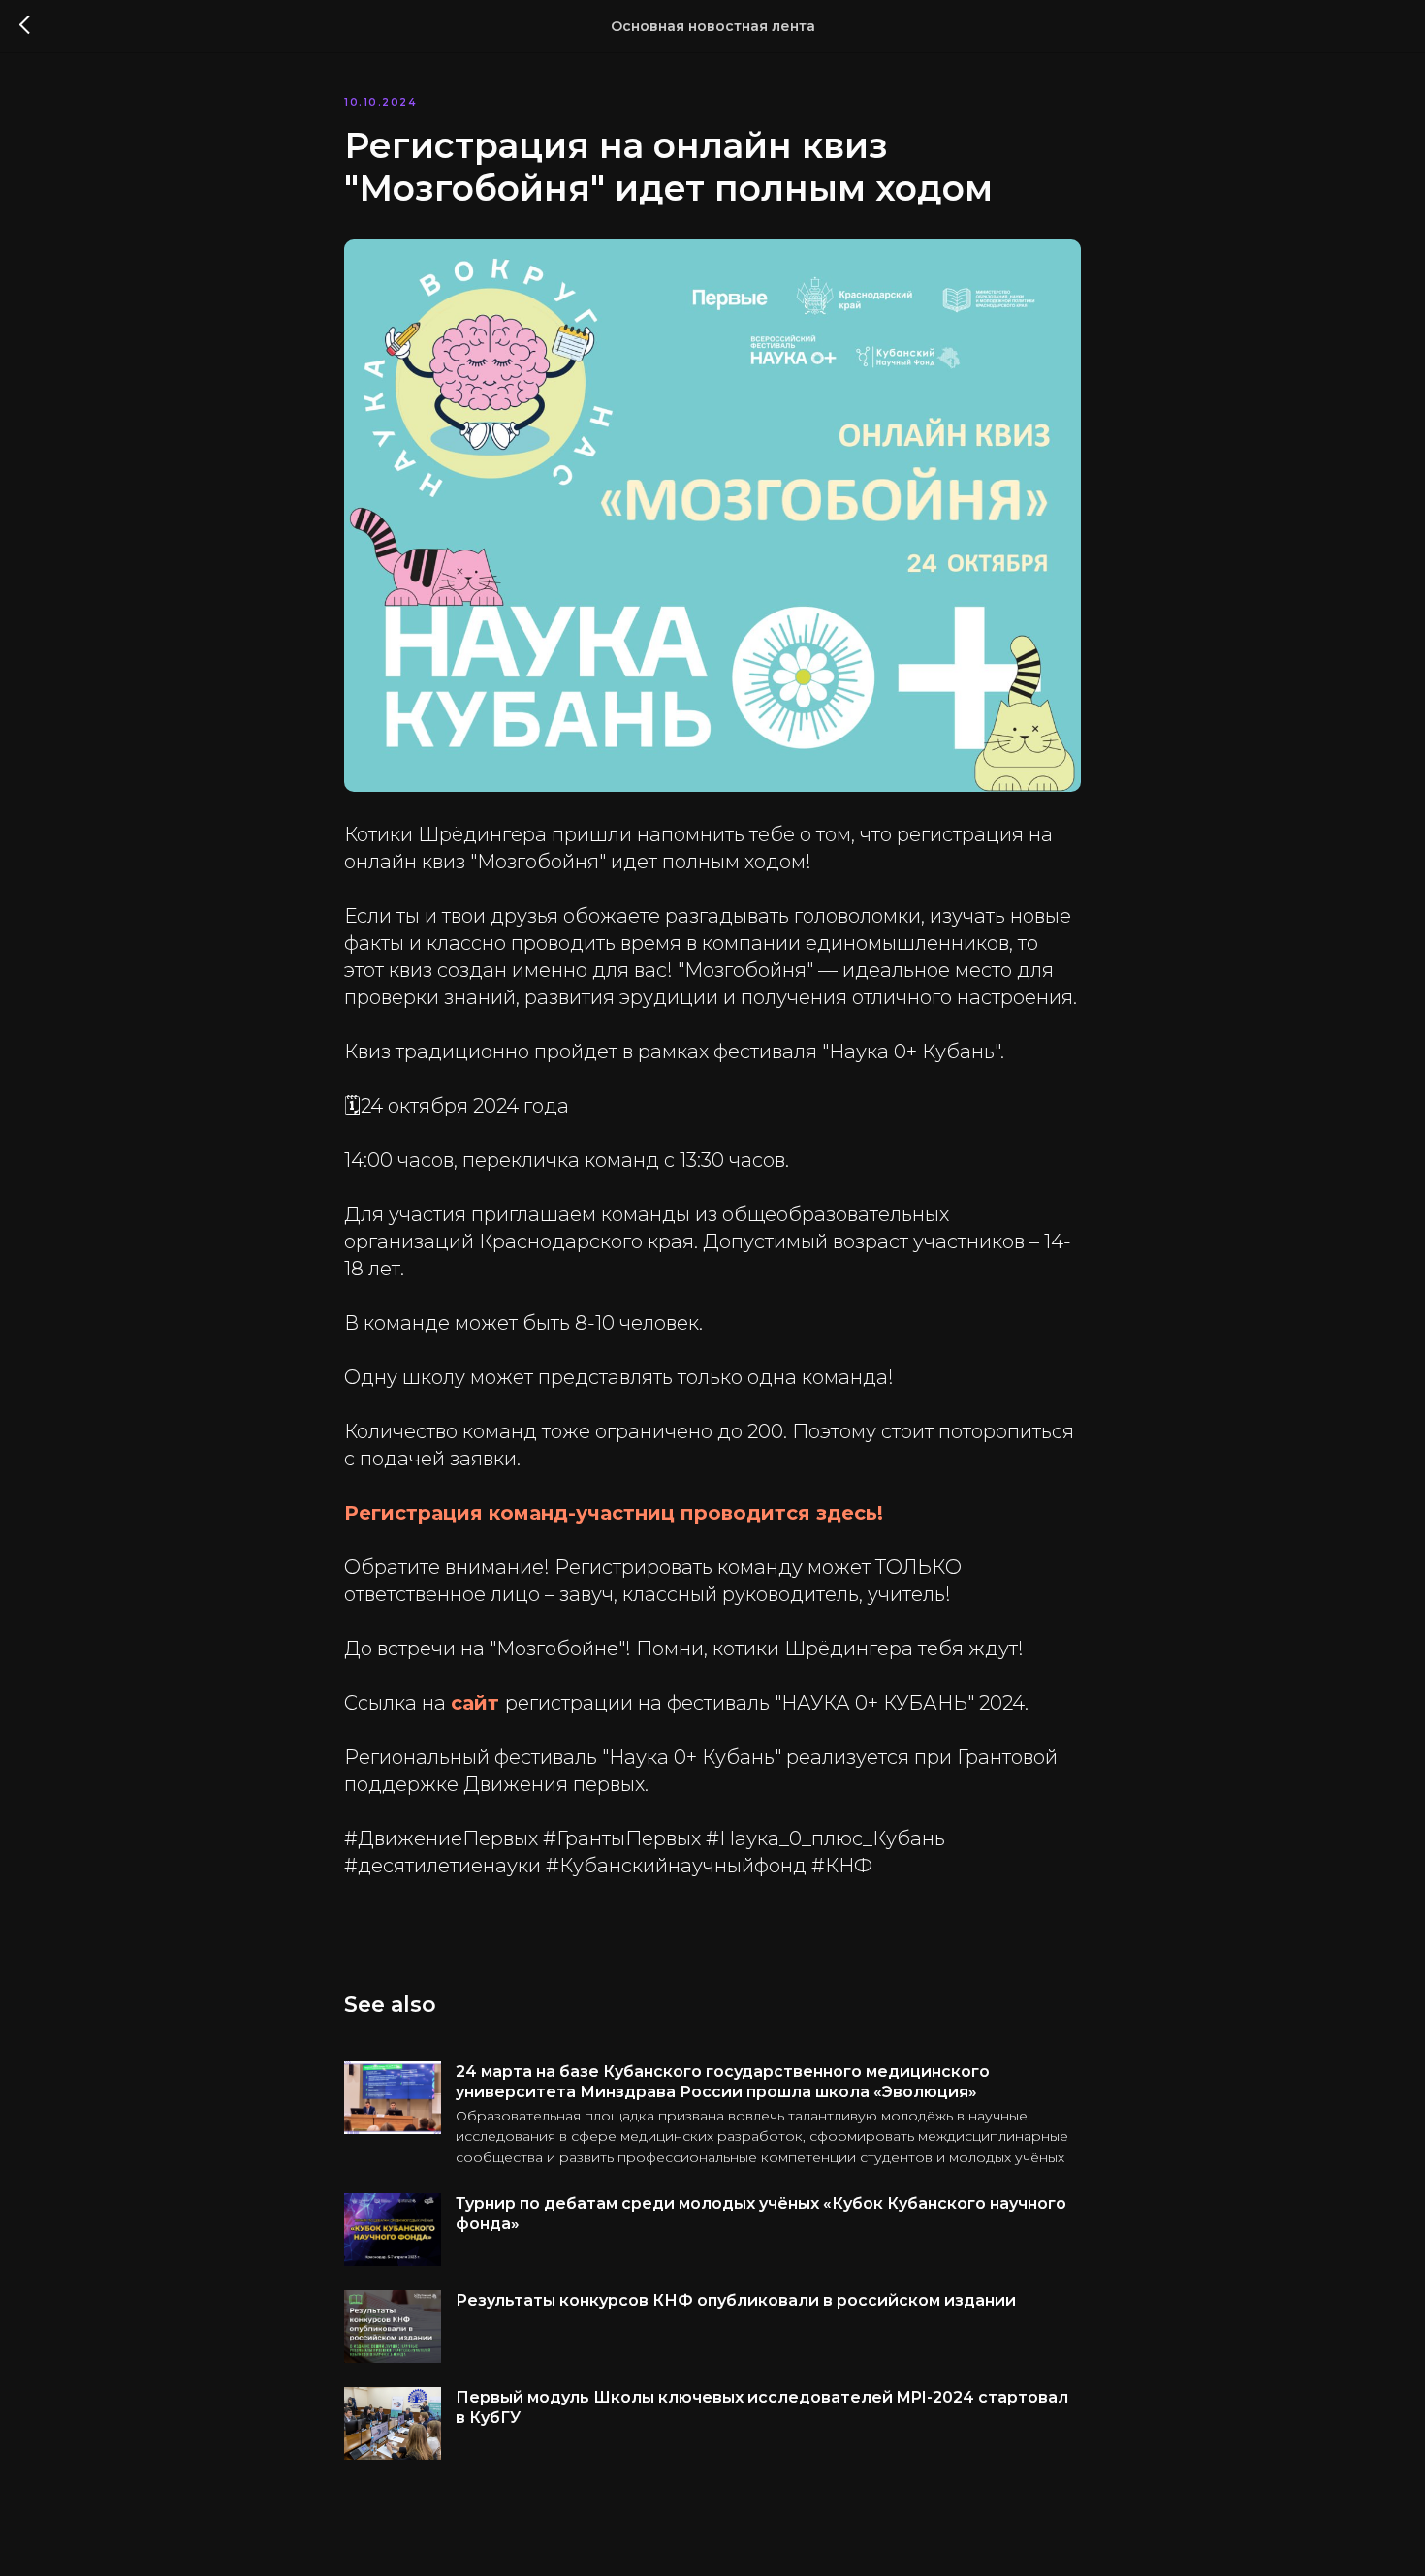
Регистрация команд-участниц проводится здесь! (614, 1513)
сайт (478, 1703)
